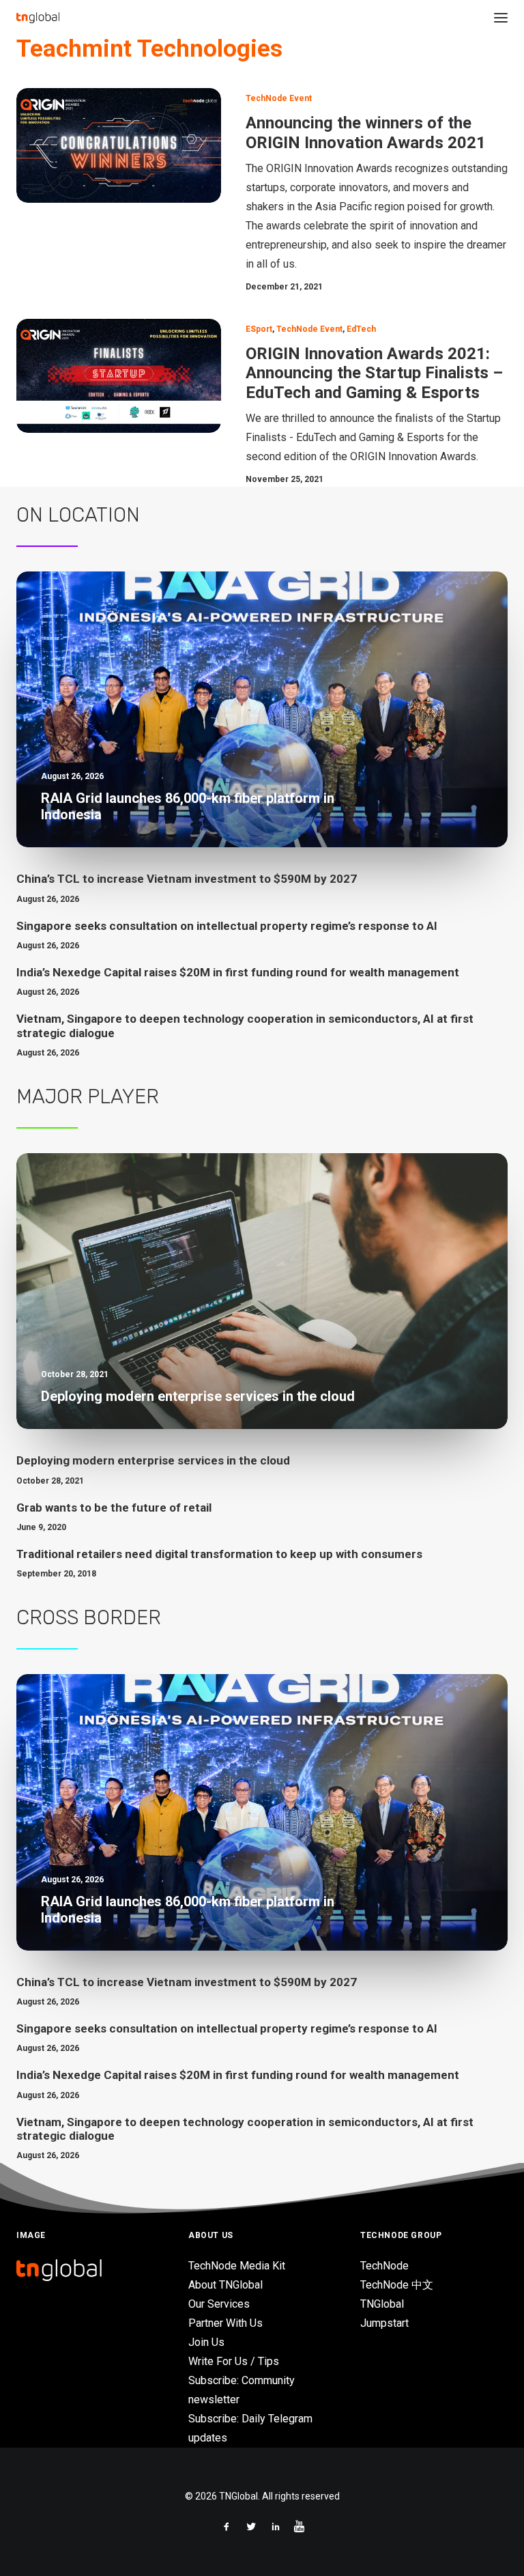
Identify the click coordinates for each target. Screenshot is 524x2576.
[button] (501, 18)
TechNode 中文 (397, 2285)
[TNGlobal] (38, 18)
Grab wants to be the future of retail (114, 1508)
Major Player (88, 1096)
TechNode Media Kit (237, 2266)
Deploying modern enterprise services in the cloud (153, 1460)
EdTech (361, 329)
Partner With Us (225, 2323)
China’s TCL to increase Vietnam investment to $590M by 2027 (187, 879)
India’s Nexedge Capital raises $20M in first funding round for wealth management (238, 972)
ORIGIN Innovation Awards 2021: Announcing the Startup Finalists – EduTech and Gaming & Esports (374, 373)
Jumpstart (384, 2323)
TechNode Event (279, 98)
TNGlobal (382, 2304)
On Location (78, 515)
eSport (259, 329)
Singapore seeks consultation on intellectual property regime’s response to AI (227, 926)
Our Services (219, 2304)
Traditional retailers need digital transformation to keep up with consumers (219, 1554)
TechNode (384, 2266)
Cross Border (89, 1617)
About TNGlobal (225, 2285)
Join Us (206, 2342)
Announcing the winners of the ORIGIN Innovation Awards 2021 (366, 133)
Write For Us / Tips (234, 2361)
